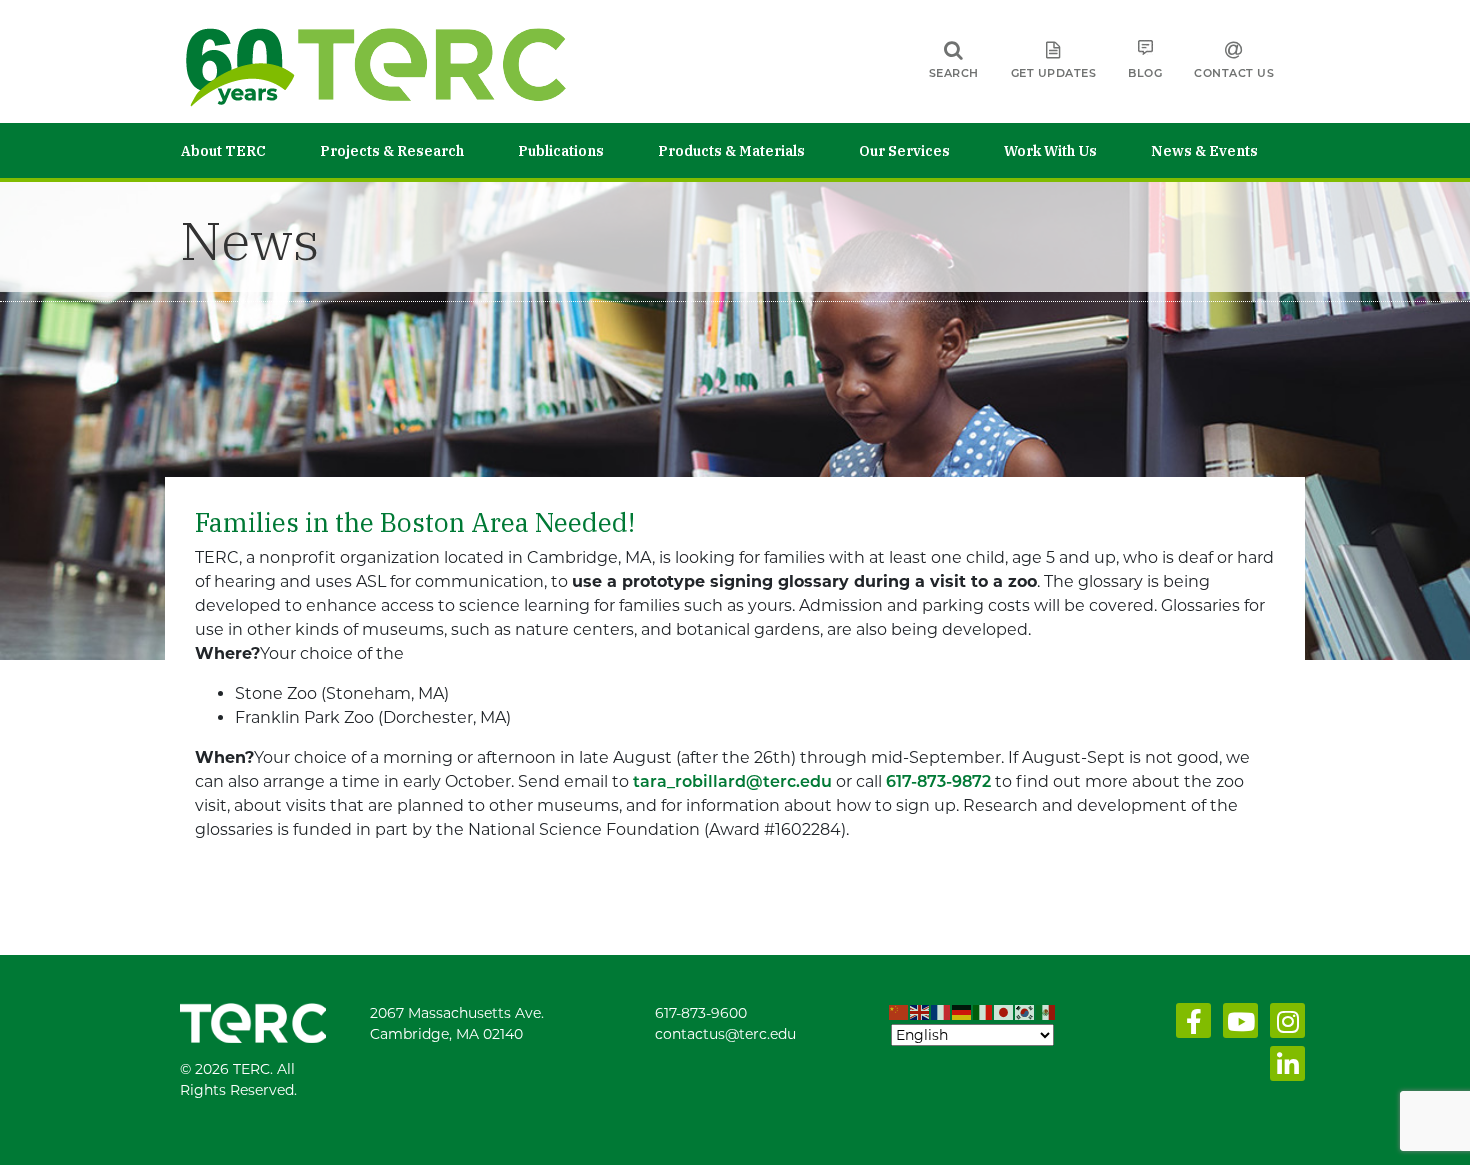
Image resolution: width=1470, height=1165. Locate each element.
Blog (1145, 73)
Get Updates (1054, 73)
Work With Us (1050, 151)
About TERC (223, 151)
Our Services (904, 151)
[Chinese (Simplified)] (899, 1013)
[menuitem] (250, 150)
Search (954, 73)
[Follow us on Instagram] (1283, 1026)
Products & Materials (731, 151)
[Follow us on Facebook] (1189, 1026)
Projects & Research (392, 151)
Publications (561, 151)
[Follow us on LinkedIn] (1283, 1069)
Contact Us (1234, 73)
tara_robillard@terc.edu (732, 781)
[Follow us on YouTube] (1236, 1026)
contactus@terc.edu (725, 1034)
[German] (962, 1013)
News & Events (1204, 151)
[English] (920, 1013)
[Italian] (983, 1013)
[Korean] (1025, 1013)
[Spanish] (1046, 1013)
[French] (941, 1013)
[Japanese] (1004, 1013)
